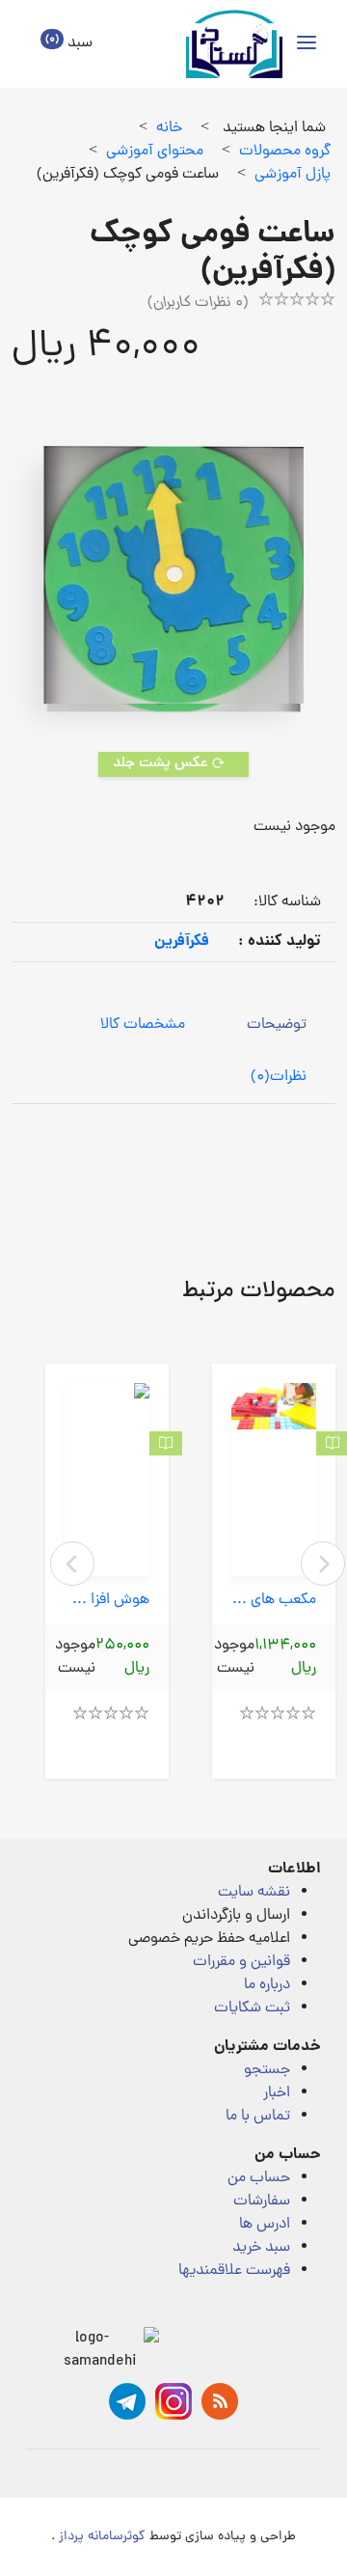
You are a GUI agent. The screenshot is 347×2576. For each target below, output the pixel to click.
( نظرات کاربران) (198, 303)
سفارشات (262, 2202)
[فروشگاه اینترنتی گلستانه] (234, 44)
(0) (279, 1077)
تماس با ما (258, 2117)
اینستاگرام (173, 2401)
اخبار (277, 2093)
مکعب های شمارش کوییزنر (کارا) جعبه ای (274, 1601)
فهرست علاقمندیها (234, 2271)
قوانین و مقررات (241, 1962)
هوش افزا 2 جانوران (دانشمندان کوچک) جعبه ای (107, 1601)
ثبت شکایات (252, 2008)
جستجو (267, 2070)
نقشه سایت (254, 1893)
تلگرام (127, 2401)
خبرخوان (220, 2401)
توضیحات (277, 1025)
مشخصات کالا (143, 1025)
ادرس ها (265, 2225)
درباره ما (267, 1985)
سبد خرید (261, 2248)
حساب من (259, 2178)
